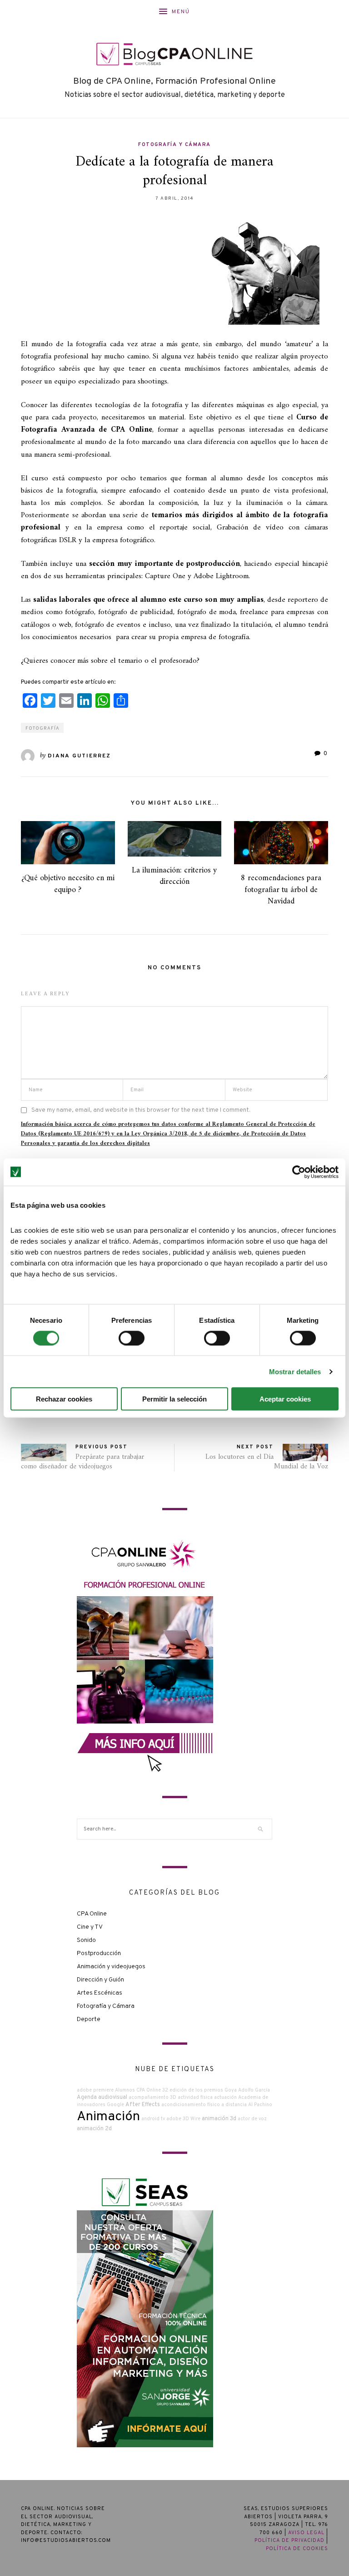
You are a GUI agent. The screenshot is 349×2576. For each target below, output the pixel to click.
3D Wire (192, 2119)
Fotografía (42, 728)
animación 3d (219, 2119)
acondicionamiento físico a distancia (204, 2105)
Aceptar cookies (285, 1399)
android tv (153, 2119)
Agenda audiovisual (102, 2097)
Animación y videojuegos (111, 1967)
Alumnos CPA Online (138, 2090)
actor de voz (252, 2119)
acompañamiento (149, 2098)
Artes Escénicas (100, 1993)
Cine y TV (90, 1927)
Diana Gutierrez (79, 756)
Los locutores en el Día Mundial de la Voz (267, 1462)
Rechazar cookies (64, 1399)
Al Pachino (260, 2105)
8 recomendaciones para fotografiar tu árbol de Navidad (281, 890)
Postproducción (99, 1953)
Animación (108, 2117)
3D (173, 2098)
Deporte (89, 2019)
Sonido (86, 1940)
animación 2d (94, 2129)
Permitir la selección (174, 1399)
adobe (174, 2119)
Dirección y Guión (100, 1980)
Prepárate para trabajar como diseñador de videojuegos (82, 1462)
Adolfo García (254, 2090)
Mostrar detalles (295, 1371)
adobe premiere (95, 2090)
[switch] (132, 1338)
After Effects (143, 2105)
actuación (225, 2098)
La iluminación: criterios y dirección (174, 876)
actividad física (195, 2098)
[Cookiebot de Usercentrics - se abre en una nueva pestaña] (299, 1172)
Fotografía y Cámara (174, 145)
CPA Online (92, 1914)
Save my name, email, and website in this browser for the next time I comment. (141, 1110)
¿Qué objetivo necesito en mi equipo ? (68, 884)
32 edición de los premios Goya (199, 2090)
